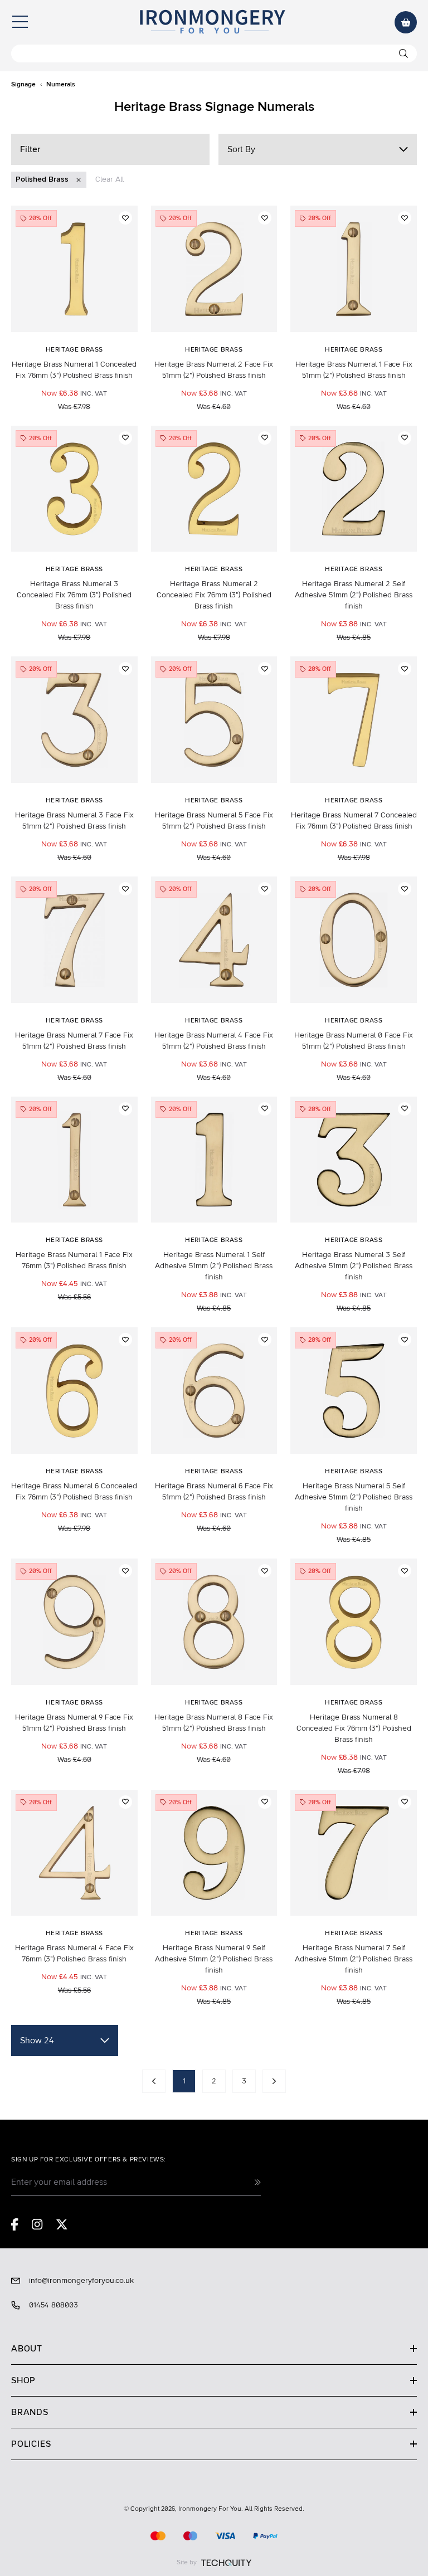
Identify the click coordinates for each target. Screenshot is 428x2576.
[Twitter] (62, 2224)
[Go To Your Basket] (406, 22)
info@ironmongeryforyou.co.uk (81, 2281)
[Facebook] (15, 2224)
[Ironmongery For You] (212, 22)
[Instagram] (37, 2224)
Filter (30, 149)
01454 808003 (53, 2305)
